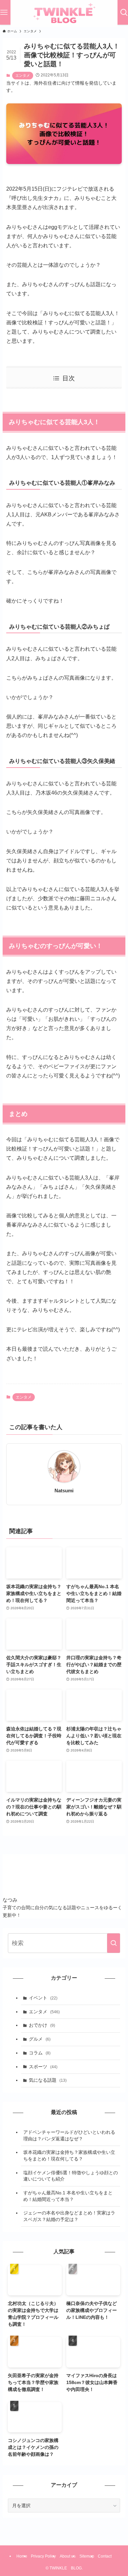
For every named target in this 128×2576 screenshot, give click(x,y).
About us (68, 2556)
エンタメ (23, 75)
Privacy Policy (43, 2556)
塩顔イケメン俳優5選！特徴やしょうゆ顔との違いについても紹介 (71, 2176)
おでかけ (42, 2025)
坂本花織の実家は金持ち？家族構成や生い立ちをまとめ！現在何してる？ (69, 2156)
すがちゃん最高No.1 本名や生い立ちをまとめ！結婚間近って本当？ (68, 2196)
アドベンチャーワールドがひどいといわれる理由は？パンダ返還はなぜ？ (69, 2135)
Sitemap (87, 2556)
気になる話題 (48, 2080)
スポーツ (43, 2067)
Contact (105, 2556)
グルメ (40, 2039)
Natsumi (64, 1491)
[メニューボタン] (4, 12)
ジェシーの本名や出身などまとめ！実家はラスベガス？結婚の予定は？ (69, 2216)
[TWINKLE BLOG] (64, 14)
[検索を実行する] (114, 1943)
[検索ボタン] (124, 12)
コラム (40, 2053)
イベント (43, 1998)
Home (22, 2556)
